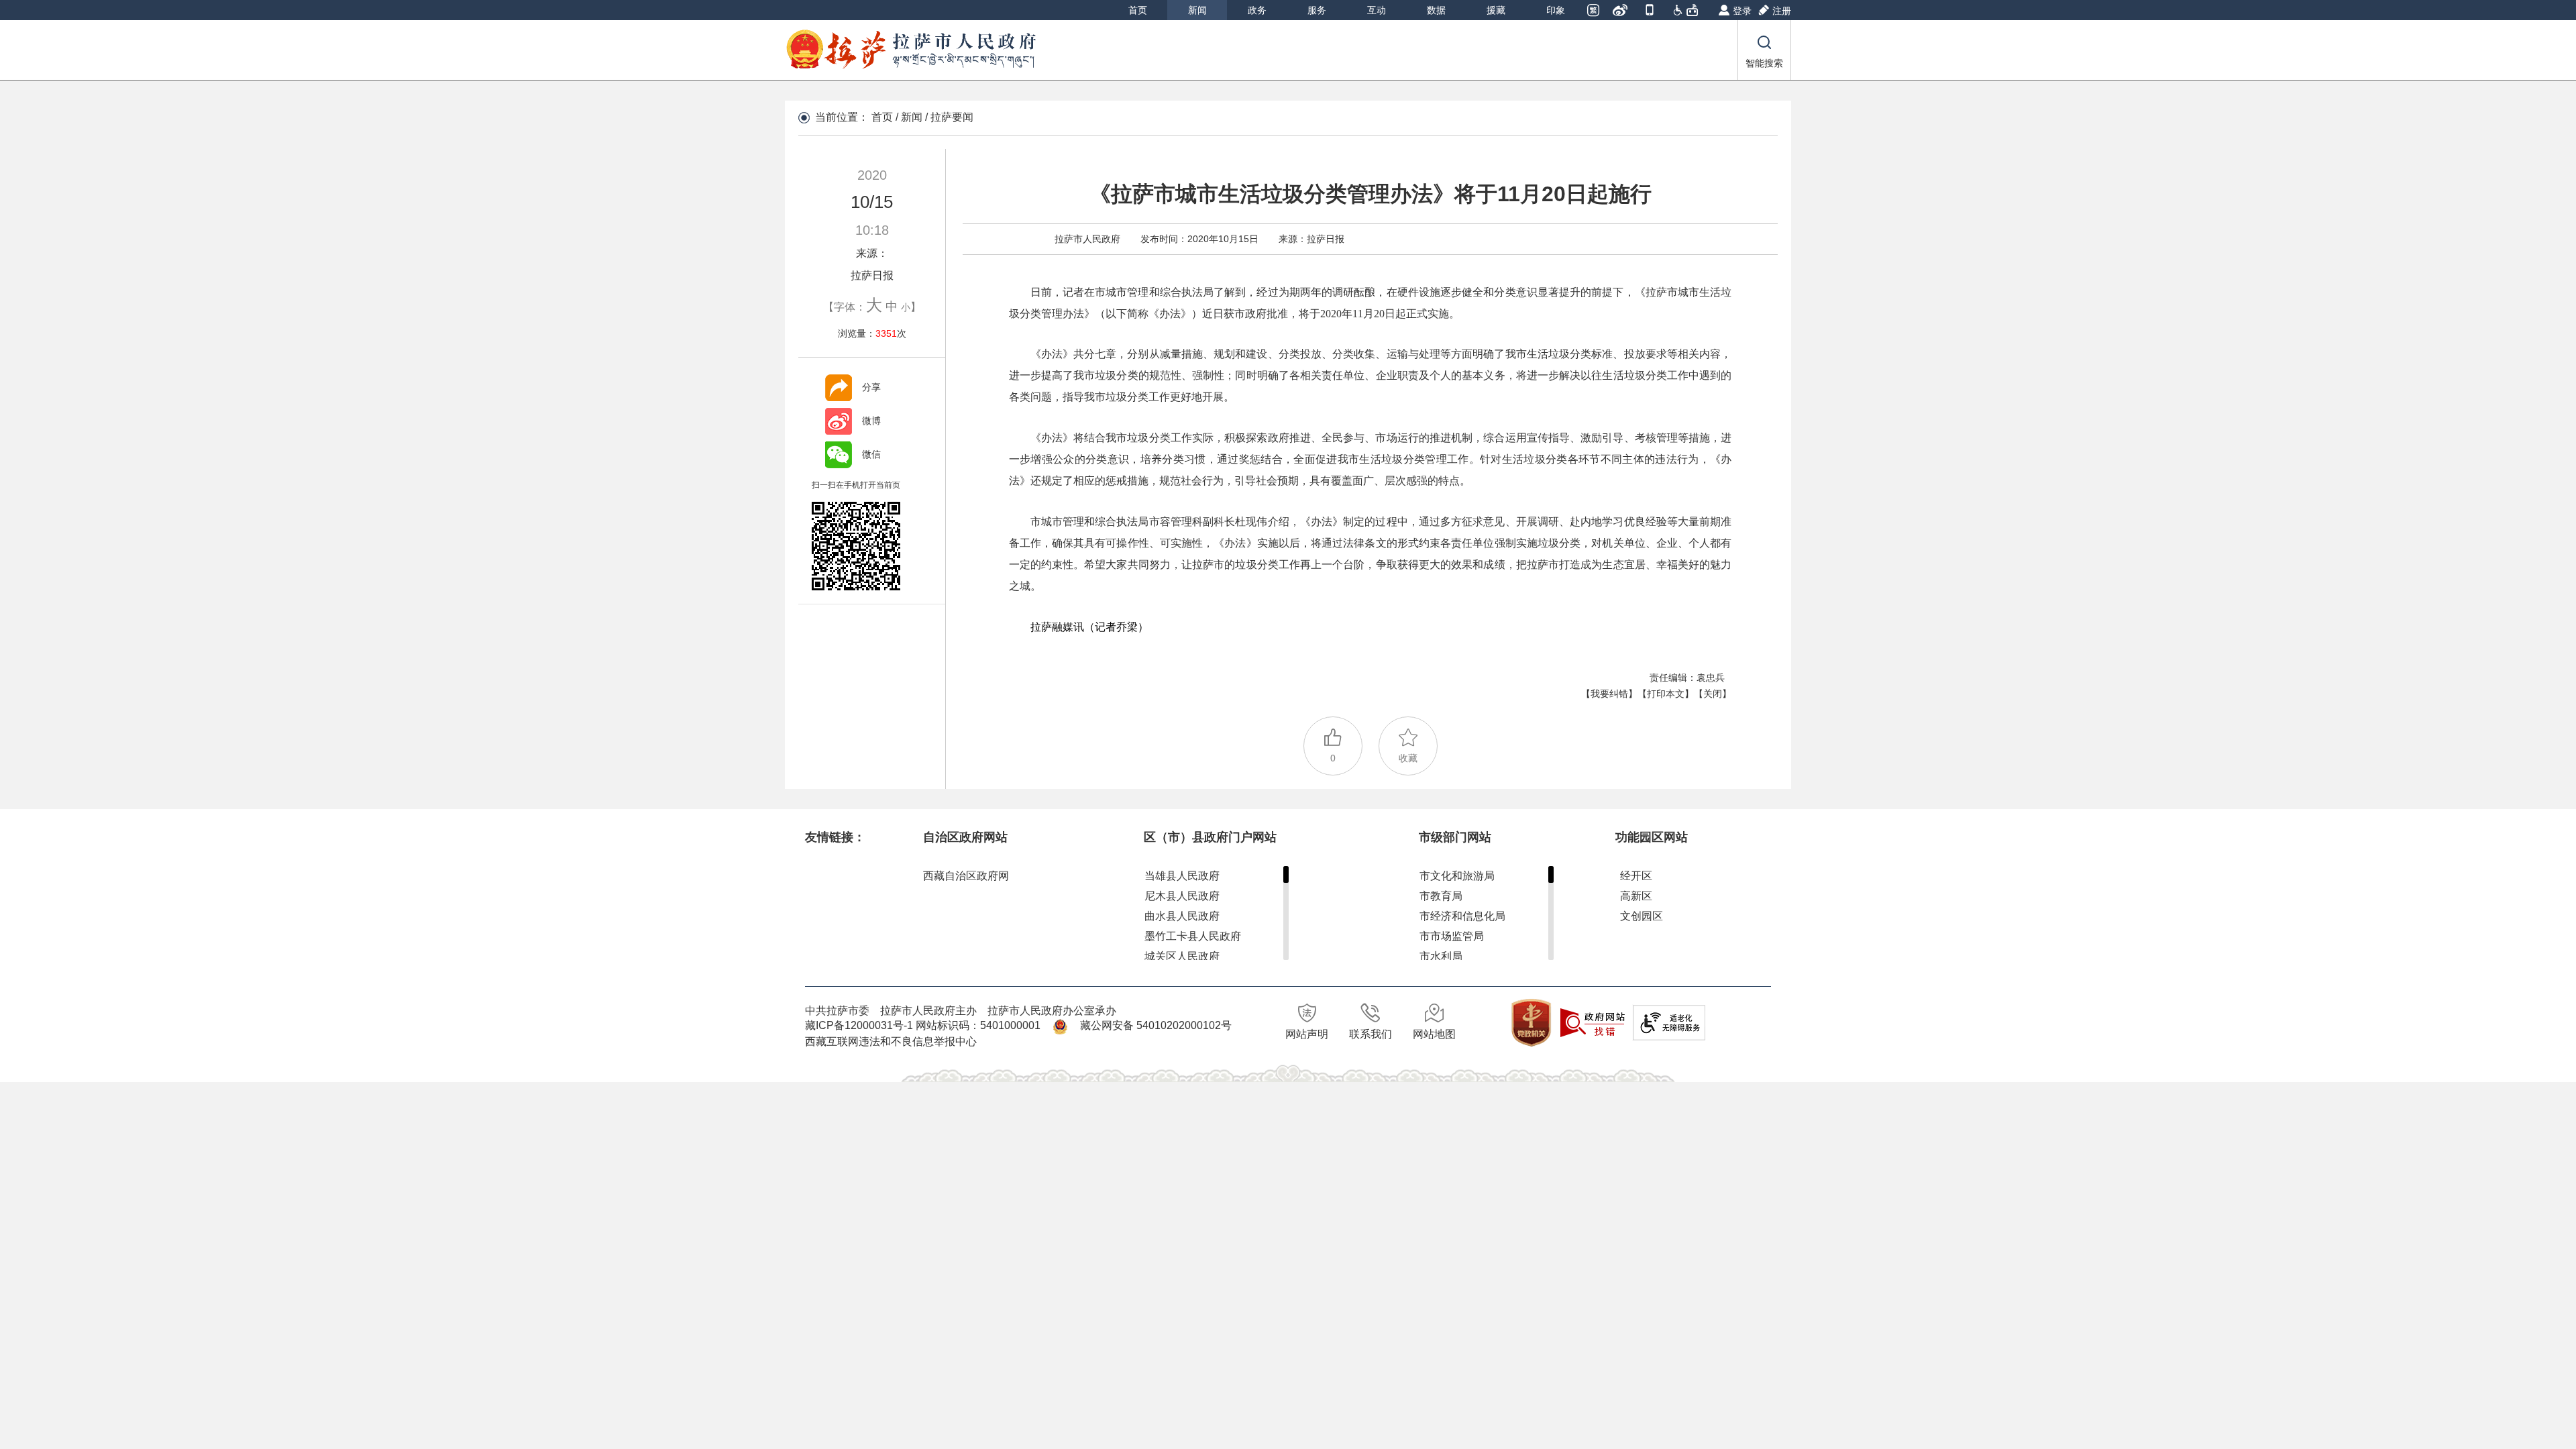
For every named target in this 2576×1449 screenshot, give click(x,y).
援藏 (1496, 10)
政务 (1257, 10)
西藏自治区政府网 (966, 876)
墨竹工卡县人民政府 (1193, 936)
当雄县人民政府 (1182, 876)
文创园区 (1642, 916)
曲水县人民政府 (1182, 916)
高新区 (1636, 896)
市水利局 (1441, 956)
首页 (1138, 10)
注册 (1782, 11)
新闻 (1197, 10)
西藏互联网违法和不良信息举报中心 (891, 1041)
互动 (1377, 10)
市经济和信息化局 (1462, 916)
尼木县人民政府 (1182, 896)
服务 (1317, 10)
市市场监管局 (1452, 936)
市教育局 (1441, 896)
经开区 (1636, 876)
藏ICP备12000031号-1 (860, 1025)
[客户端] (1651, 11)
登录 (1742, 11)
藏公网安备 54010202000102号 (1156, 1025)
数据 (1436, 10)
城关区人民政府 (1182, 956)
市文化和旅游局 (1457, 876)
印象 (1556, 10)
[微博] (1621, 11)
